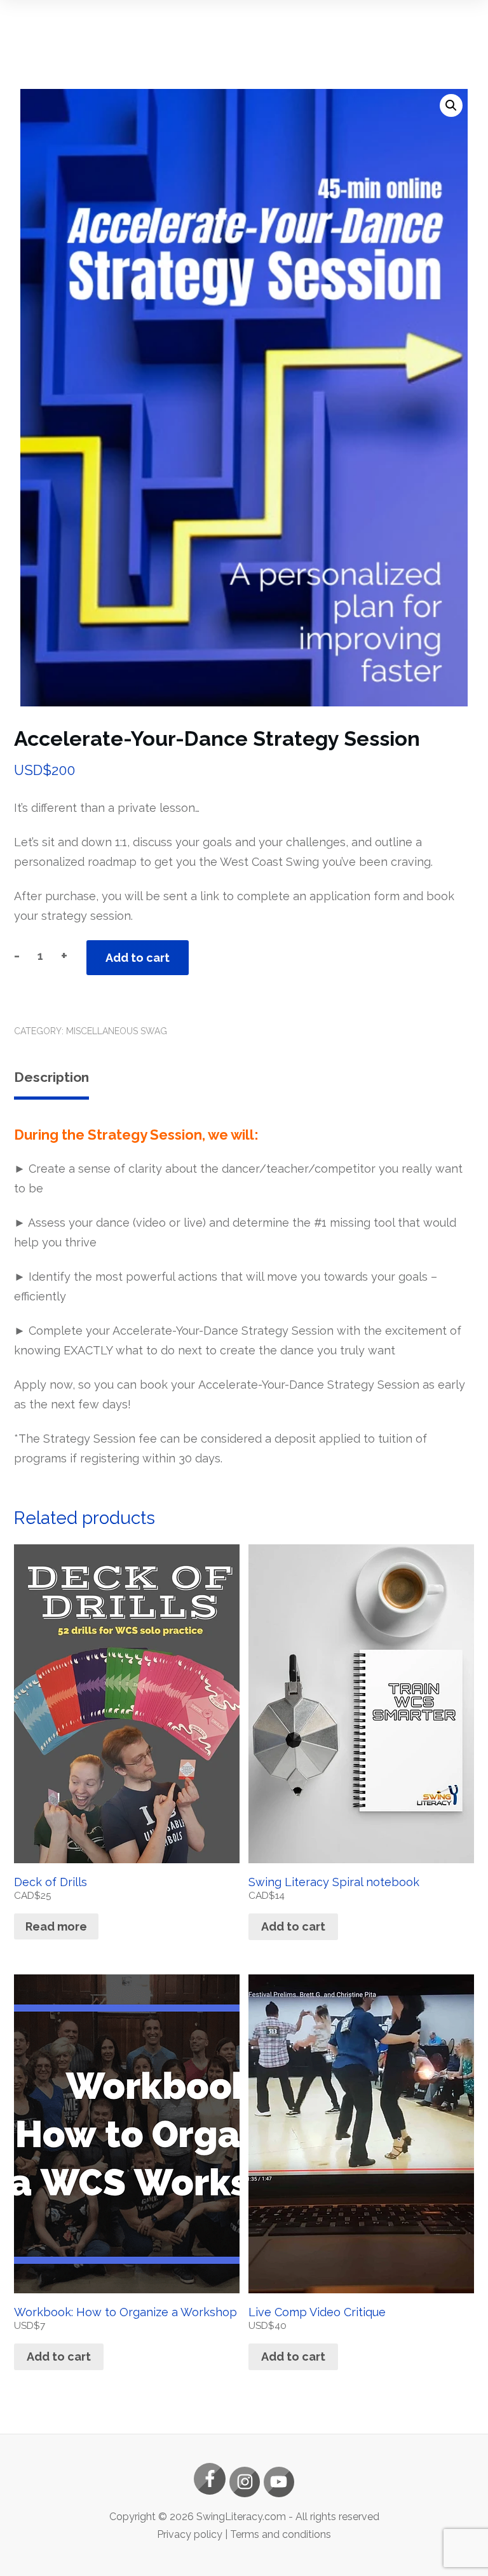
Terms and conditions (281, 2534)
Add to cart (138, 958)
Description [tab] (51, 1077)
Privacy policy (190, 2534)
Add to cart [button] (293, 1926)
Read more (56, 1926)
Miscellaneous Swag (117, 1031)
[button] (451, 105)
